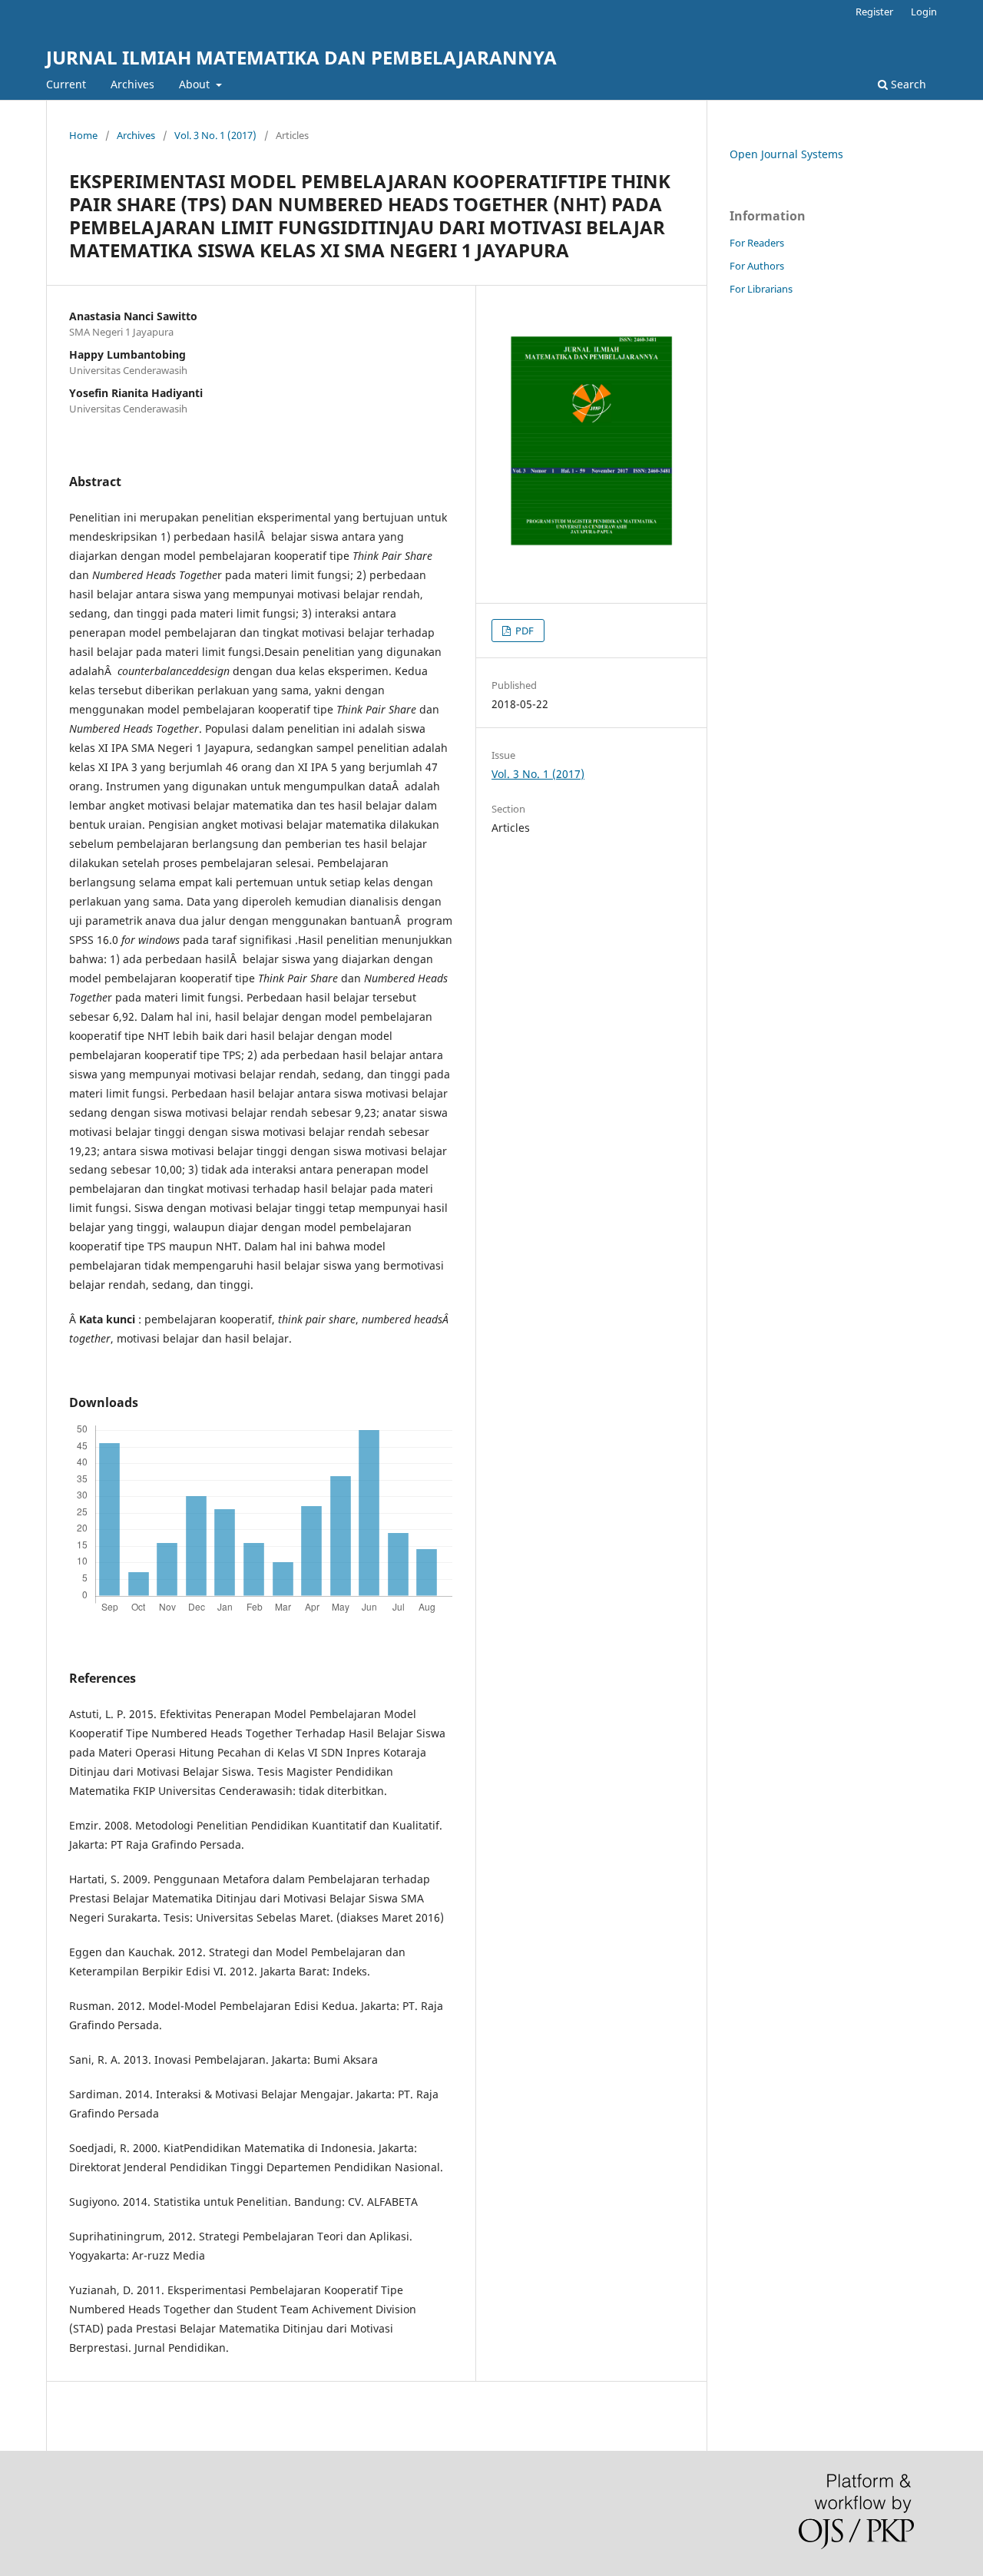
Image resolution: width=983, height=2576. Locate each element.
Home (83, 135)
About (196, 84)
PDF (523, 631)
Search (907, 84)
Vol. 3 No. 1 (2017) (215, 135)
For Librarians (761, 289)
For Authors (757, 266)
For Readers (757, 243)
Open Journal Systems (786, 154)
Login (924, 12)
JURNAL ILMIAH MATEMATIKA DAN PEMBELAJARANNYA (301, 57)
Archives (132, 84)
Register (874, 12)
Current (66, 84)
